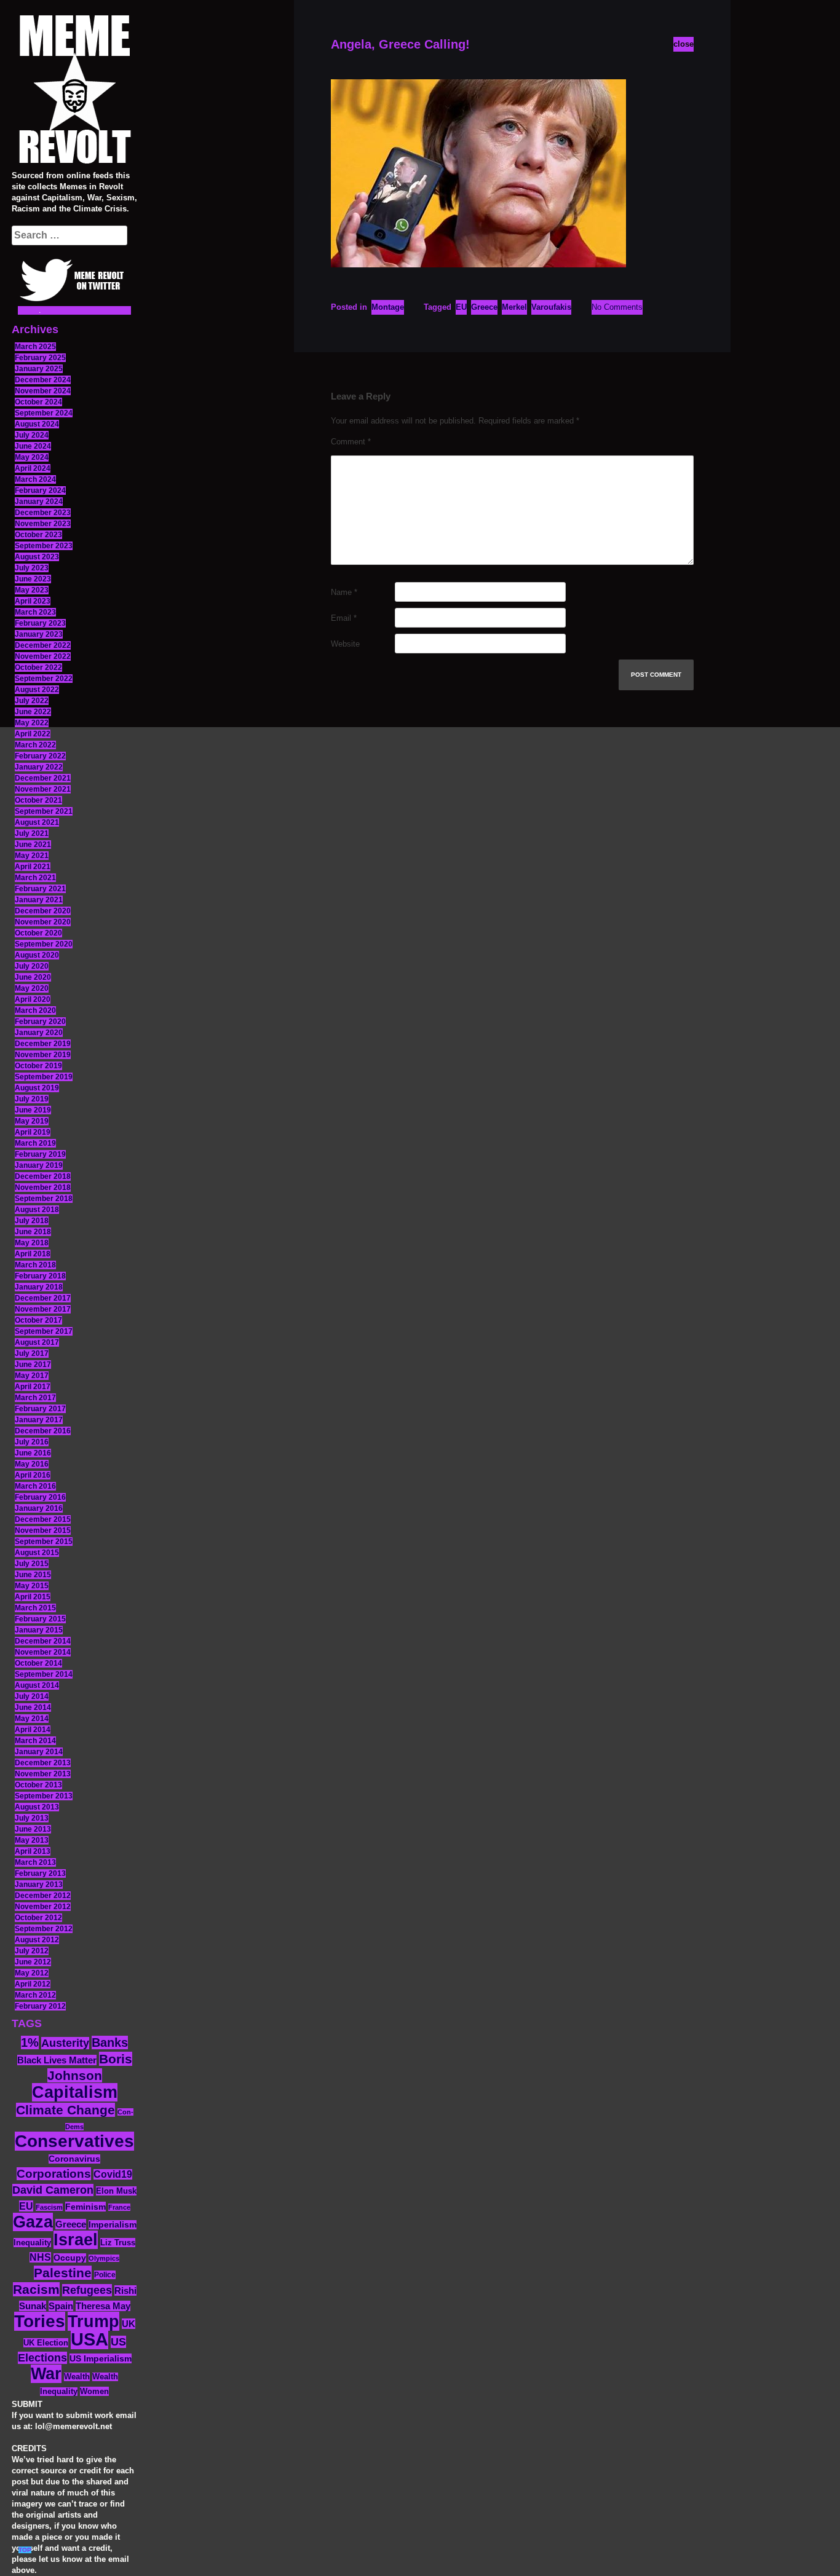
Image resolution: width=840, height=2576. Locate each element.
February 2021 (40, 889)
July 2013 (32, 1818)
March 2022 (35, 745)
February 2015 (40, 1619)
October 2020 (38, 933)
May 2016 (32, 1464)
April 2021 (33, 867)
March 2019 (35, 1143)
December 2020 (43, 911)
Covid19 (113, 2174)
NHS (40, 2257)
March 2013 (35, 1862)
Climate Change (65, 2110)
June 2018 (33, 1232)
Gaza (33, 2222)
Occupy (70, 2258)
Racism (36, 2289)
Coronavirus (74, 2159)
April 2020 (33, 999)
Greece (71, 2224)
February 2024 (40, 490)
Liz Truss (118, 2243)
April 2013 (33, 1851)
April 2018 (33, 1254)
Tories (40, 2321)
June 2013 (33, 1829)
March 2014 (35, 1741)
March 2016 (35, 1486)
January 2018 (39, 1287)
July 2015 (32, 1564)
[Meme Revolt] (74, 91)
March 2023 (35, 612)
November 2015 (43, 1530)
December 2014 (43, 1641)
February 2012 (40, 2006)
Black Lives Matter (57, 2060)
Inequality (32, 2243)
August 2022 (37, 690)
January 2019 (39, 1165)
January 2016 (39, 1508)
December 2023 (43, 513)
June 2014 (33, 1707)
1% (30, 2042)
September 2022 (44, 679)
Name (344, 592)
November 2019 (43, 1055)
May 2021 (32, 856)
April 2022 (33, 734)
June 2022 (33, 712)
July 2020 (32, 966)
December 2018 (43, 1176)
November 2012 (43, 1907)
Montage (388, 307)
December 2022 (43, 645)
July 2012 (32, 1951)
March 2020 (35, 1010)
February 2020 (40, 1022)
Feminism (85, 2207)
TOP (25, 2550)
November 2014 (43, 1652)
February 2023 (40, 623)
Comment (351, 442)
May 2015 (32, 1586)
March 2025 (35, 347)
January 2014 (39, 1752)
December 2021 (43, 778)
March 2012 (35, 1995)
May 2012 (32, 1973)
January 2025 (39, 369)
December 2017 (43, 1298)
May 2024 (32, 457)
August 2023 (37, 557)
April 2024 (33, 468)
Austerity (65, 2043)
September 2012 (44, 1929)
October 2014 (38, 1663)
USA (89, 2339)
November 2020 (43, 922)
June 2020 (33, 977)
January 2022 (39, 767)
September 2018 (44, 1199)
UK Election (46, 2343)
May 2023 (32, 590)
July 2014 (32, 1696)
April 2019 (33, 1132)
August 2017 (37, 1342)
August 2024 (37, 424)
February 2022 (40, 756)
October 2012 (38, 1918)
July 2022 (32, 701)
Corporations (54, 2174)
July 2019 (32, 1099)
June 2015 (33, 1575)
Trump (93, 2321)
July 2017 (32, 1353)
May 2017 (32, 1376)
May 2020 (32, 988)
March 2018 (35, 1265)
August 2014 (37, 1685)
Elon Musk (116, 2191)
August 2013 (37, 1807)
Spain (61, 2306)
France (119, 2207)
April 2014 (33, 1730)
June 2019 (33, 1110)
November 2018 (43, 1188)
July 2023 (32, 568)
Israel (76, 2240)
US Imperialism (101, 2358)
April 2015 (33, 1597)
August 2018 (37, 1210)
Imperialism (113, 2225)
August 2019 (37, 1088)
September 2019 (44, 1077)
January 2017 (39, 1420)
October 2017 (38, 1320)
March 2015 (35, 1608)
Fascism (49, 2207)
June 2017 (33, 1365)
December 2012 (43, 1896)
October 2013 (38, 1785)
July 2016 (32, 1442)
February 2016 (40, 1497)
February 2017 (40, 1409)
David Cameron (53, 2190)
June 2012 (33, 1962)
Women (94, 2391)
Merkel (514, 307)
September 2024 (44, 413)
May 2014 (32, 1719)
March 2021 (35, 878)
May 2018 (32, 1243)
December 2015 (43, 1519)
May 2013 (32, 1840)
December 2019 (43, 1044)
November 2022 (43, 656)
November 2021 (43, 789)
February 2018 (40, 1276)
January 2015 (39, 1630)
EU (26, 2206)
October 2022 (38, 668)
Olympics (104, 2258)
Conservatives (74, 2141)
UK (129, 2324)
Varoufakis (551, 307)
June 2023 (33, 579)
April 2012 (33, 1984)
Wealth (77, 2377)
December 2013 (43, 1763)
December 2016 (43, 1431)
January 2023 (39, 634)
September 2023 (44, 546)
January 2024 (39, 502)
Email (344, 618)
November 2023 (43, 524)
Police (105, 2275)
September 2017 (44, 1331)
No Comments (617, 307)
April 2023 (33, 601)
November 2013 (43, 1774)
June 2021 (33, 845)
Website (345, 644)
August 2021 (37, 822)
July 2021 (32, 833)
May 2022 (32, 723)
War (46, 2374)
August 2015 (37, 1553)
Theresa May (103, 2306)
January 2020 (39, 1033)
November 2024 (43, 391)
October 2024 (38, 402)
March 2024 (35, 479)
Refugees (87, 2290)
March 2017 (35, 1398)
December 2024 (43, 380)
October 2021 (38, 800)
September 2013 (44, 1796)
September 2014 (44, 1674)
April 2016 (33, 1475)
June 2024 (33, 446)
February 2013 (40, 1873)
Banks (110, 2042)
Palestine (63, 2273)
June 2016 (33, 1453)
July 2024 (32, 435)
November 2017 (43, 1309)
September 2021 (44, 811)
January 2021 (39, 900)
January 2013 (39, 1885)
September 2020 (44, 944)
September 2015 (44, 1542)
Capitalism (75, 2092)
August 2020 (37, 955)
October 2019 (38, 1066)
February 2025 (40, 358)
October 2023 (38, 535)
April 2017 (33, 1387)
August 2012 (37, 1940)
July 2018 (32, 1221)
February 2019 (40, 1154)
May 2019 (32, 1121)
